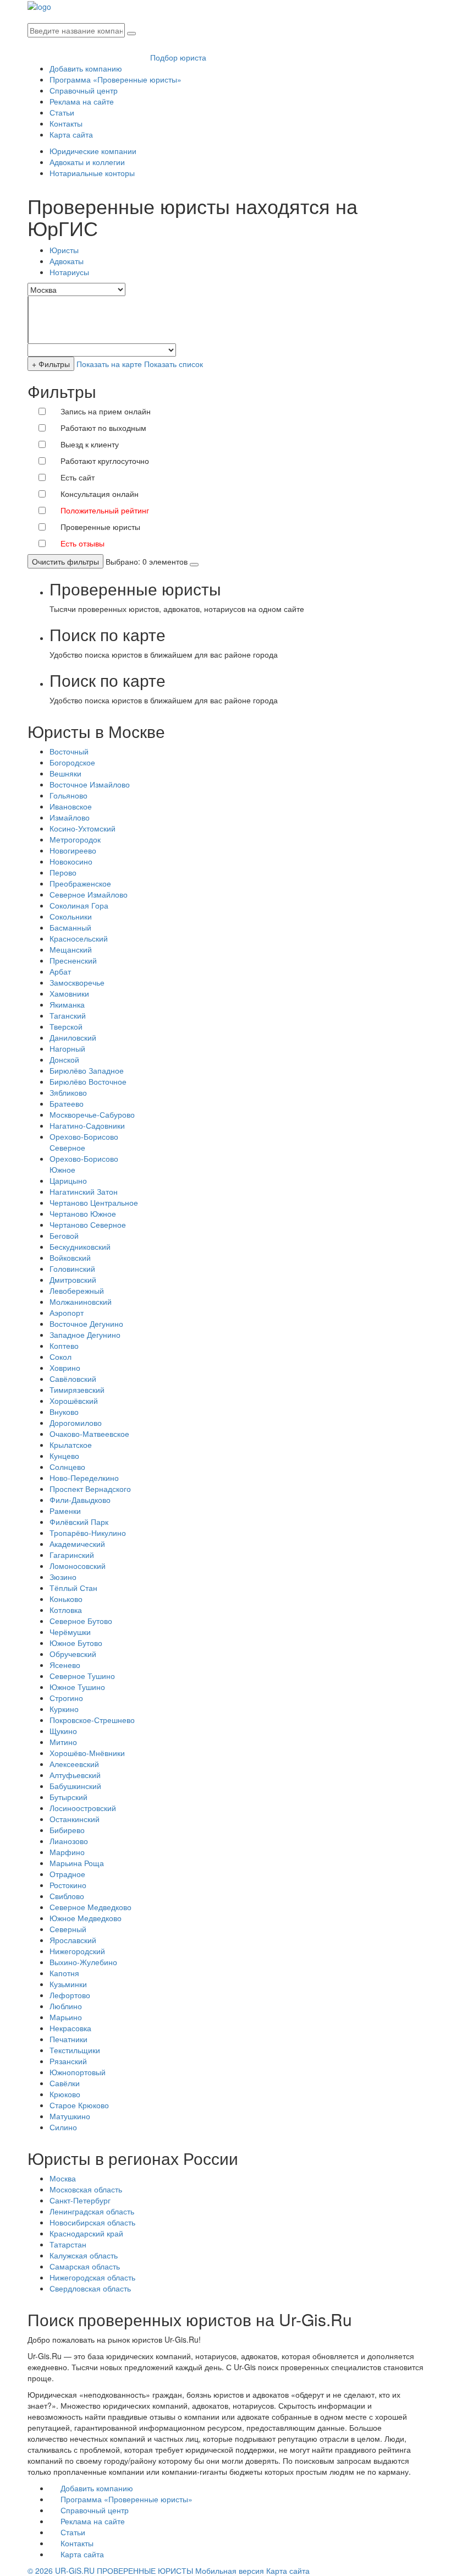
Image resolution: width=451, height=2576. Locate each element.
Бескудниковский (80, 1246)
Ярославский (73, 1940)
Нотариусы (69, 272)
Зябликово (68, 1092)
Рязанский (68, 2061)
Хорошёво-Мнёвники (87, 1753)
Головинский (72, 1268)
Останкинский (75, 1819)
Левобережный (77, 1290)
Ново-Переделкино (84, 1478)
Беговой (64, 1235)
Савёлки (65, 2083)
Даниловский (73, 1037)
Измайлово (70, 817)
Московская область (86, 2189)
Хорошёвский (74, 1401)
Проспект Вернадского (90, 1489)
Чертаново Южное (83, 1213)
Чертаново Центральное (94, 1202)
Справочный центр (84, 90)
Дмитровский (73, 1279)
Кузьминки (68, 1984)
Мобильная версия (230, 2570)
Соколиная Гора (79, 905)
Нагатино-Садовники (87, 1125)
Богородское (72, 762)
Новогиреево (73, 850)
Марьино (66, 2017)
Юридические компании (93, 151)
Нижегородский (77, 1951)
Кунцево (64, 1456)
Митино (63, 1742)
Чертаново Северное (88, 1224)
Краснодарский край (86, 2233)
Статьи (62, 112)
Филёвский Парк (79, 1522)
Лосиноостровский (83, 1808)
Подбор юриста (178, 57)
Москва (63, 2178)
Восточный (69, 751)
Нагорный (67, 1048)
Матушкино (70, 2116)
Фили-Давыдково (80, 1500)
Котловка (66, 1610)
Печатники (68, 2039)
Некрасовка (70, 2028)
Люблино (66, 2006)
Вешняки (65, 773)
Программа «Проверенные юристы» (116, 79)
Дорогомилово (76, 1423)
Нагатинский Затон (84, 1191)
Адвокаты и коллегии (87, 162)
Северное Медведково (90, 1907)
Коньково (66, 1599)
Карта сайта (71, 134)
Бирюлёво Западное (87, 1070)
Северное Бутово (81, 1621)
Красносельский (79, 938)
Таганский (68, 1015)
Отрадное (67, 1874)
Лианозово (69, 1841)
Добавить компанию (86, 68)
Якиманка (67, 1004)
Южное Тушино (77, 1687)
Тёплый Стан (73, 1588)
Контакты (66, 123)
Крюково (65, 2094)
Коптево (64, 1346)
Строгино (66, 1698)
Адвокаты (67, 261)
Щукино (63, 1731)
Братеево (67, 1103)
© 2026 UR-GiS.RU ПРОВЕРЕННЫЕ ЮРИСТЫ (110, 2570)
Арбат (60, 971)
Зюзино (63, 1577)
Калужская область (84, 2255)
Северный (68, 1929)
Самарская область (85, 2266)
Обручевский (73, 1654)
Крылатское (71, 1445)
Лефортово (70, 1995)
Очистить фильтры (65, 561)
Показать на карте (109, 364)
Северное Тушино (82, 1676)
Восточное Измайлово (90, 784)
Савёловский (73, 1379)
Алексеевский (74, 1764)
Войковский (70, 1257)
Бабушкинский (75, 1786)
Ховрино (65, 1368)
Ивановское (71, 806)
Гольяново (68, 795)
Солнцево (67, 1467)
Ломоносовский (78, 1566)
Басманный (70, 927)
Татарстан (68, 2244)
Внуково (64, 1412)
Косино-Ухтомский (82, 828)
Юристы (64, 250)
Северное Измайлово (89, 894)
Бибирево (67, 1830)
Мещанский (71, 949)
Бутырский (68, 1797)
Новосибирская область (92, 2222)
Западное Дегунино (85, 1335)
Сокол (61, 1357)
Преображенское (80, 883)
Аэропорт (67, 1312)
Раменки (65, 1511)
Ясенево (65, 1665)
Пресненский (73, 960)
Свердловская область (90, 2288)
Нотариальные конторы (92, 173)
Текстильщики (75, 2050)
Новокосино (71, 861)
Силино (63, 2127)
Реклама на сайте (82, 101)
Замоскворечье (77, 982)
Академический (77, 1544)
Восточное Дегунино (86, 1323)
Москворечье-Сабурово (92, 1114)
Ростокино (68, 1885)
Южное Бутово (76, 1643)
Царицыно (68, 1180)
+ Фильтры (51, 364)
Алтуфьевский (75, 1775)
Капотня (64, 1973)
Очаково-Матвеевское (89, 1434)
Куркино (64, 1709)
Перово (63, 872)
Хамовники (69, 993)
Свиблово (67, 1896)
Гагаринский (72, 1555)
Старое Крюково (79, 2105)
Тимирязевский (77, 1390)
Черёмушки (70, 1632)
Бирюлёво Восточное (88, 1081)
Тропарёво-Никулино (88, 1533)
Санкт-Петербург (80, 2200)
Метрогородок (75, 839)
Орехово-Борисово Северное (84, 1142)
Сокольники (71, 916)
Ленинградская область (92, 2211)
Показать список (174, 364)
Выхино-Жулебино (83, 1962)
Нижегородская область (92, 2277)
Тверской (66, 1026)
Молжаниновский (81, 1301)
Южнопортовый (78, 2072)
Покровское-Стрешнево (92, 1720)
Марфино (67, 1852)
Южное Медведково (86, 1918)
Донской (64, 1059)
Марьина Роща (77, 1863)
